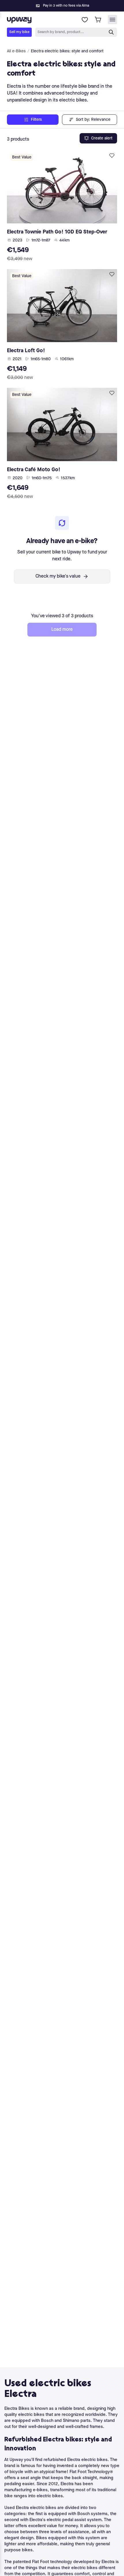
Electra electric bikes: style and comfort (67, 51)
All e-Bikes (16, 51)
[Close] (67, 4)
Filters (36, 120)
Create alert (102, 138)
